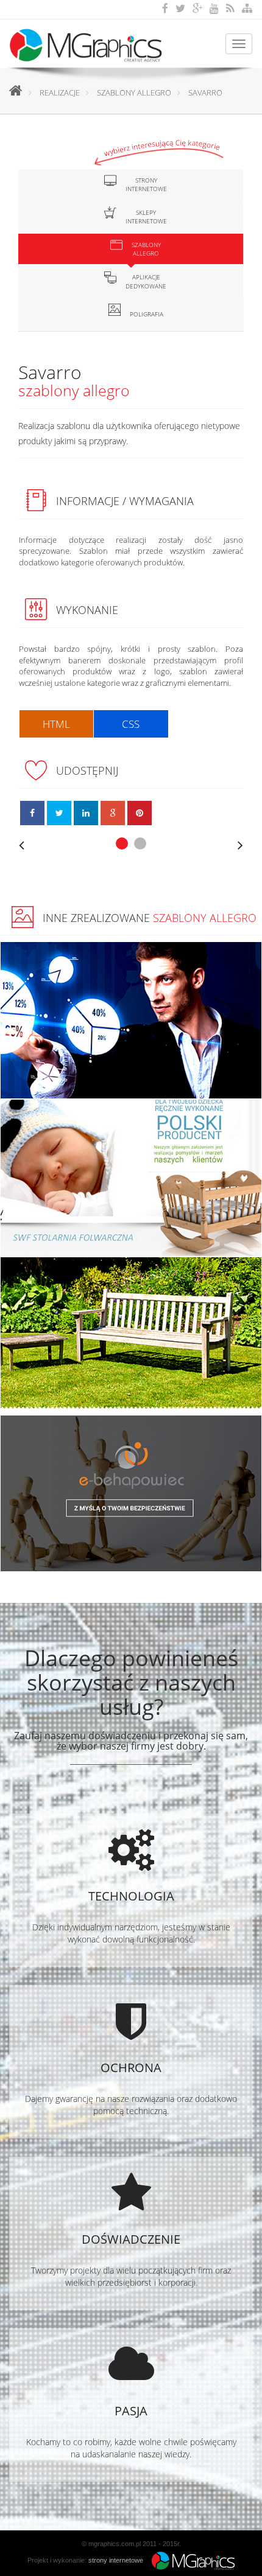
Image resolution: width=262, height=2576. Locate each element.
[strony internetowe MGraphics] (190, 2560)
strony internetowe (116, 2560)
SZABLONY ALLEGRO (134, 92)
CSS (131, 724)
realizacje (60, 92)
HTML (56, 724)
